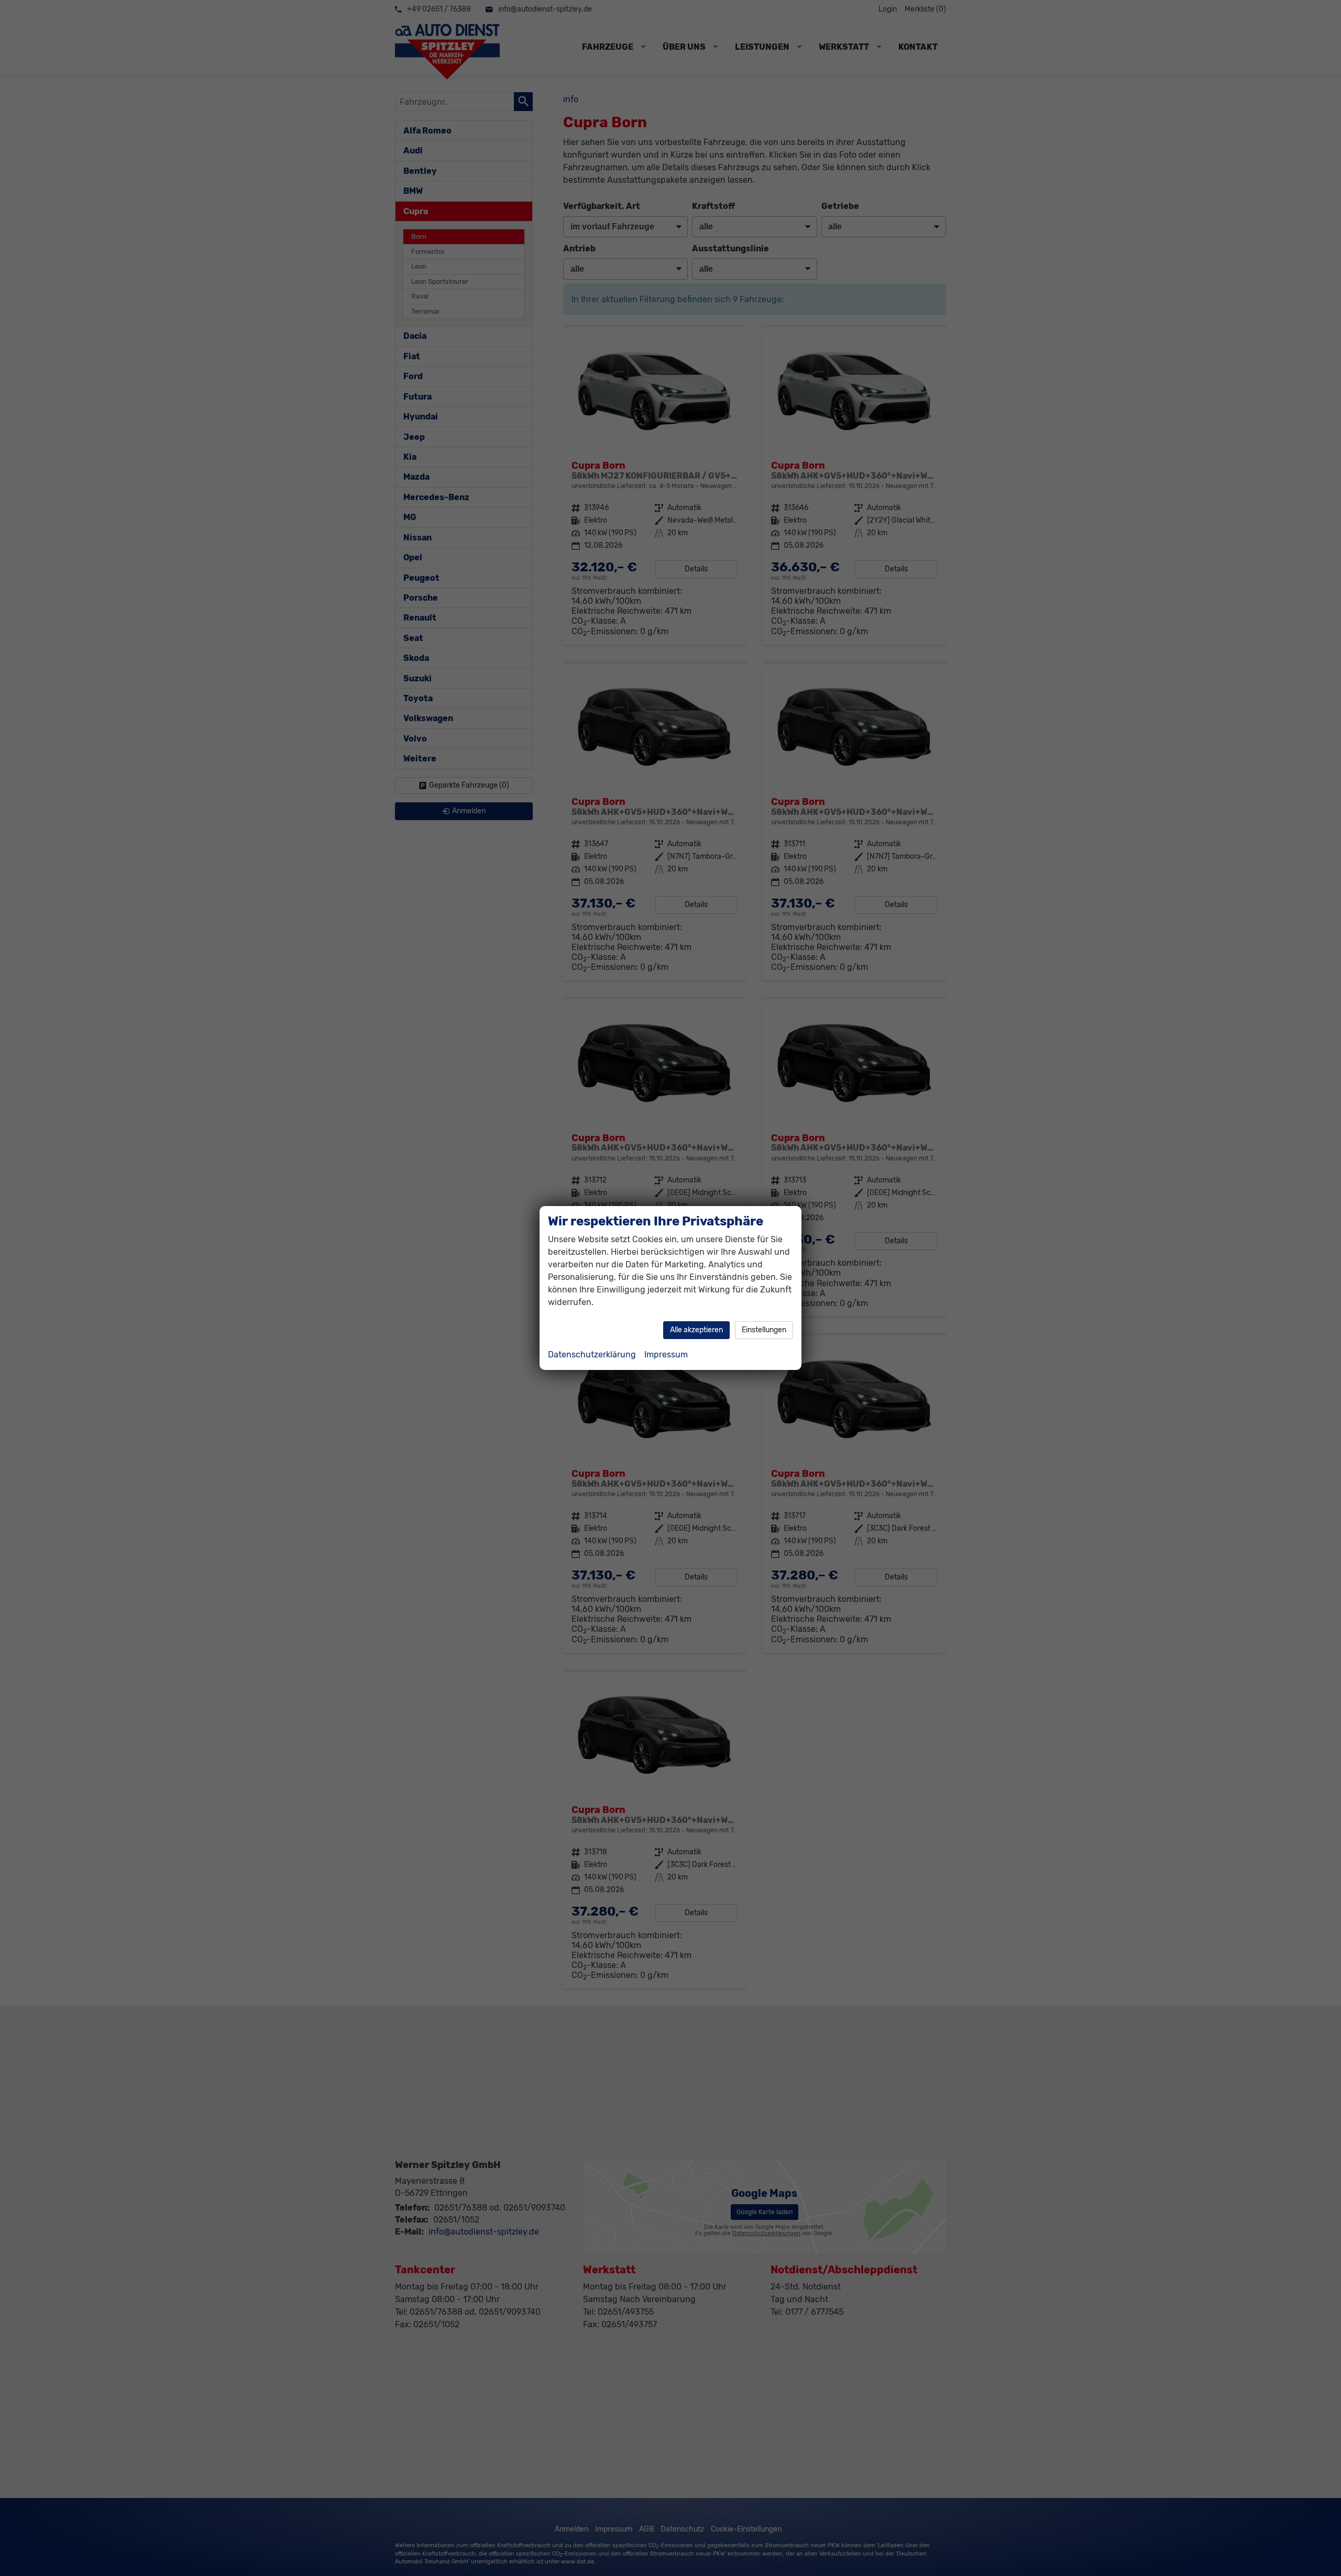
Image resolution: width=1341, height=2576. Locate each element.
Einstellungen (764, 1330)
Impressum (666, 1355)
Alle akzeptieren (696, 1330)
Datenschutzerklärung (592, 1355)
